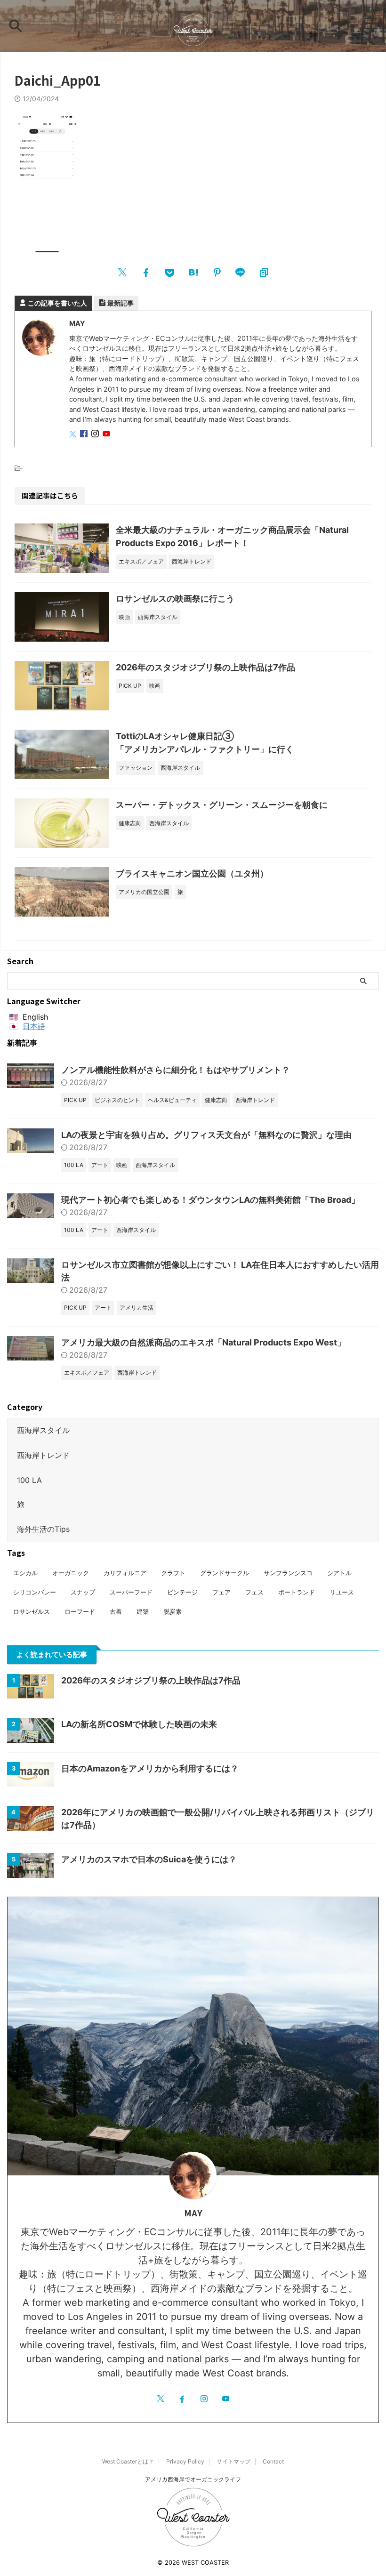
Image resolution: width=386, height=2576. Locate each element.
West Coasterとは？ (128, 2461)
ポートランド (297, 1592)
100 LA (29, 1480)
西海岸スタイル (43, 1430)
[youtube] (107, 434)
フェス (254, 1592)
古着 (116, 1611)
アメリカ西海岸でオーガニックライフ (193, 2479)
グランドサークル (225, 1573)
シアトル (339, 1573)
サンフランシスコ (288, 1573)
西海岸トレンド (43, 1455)
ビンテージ (182, 1592)
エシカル (25, 1573)
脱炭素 (173, 1611)
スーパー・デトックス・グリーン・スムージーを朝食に (222, 805)
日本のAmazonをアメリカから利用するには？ (150, 1768)
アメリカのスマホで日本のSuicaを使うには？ (149, 1859)
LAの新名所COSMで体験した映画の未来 (139, 1724)
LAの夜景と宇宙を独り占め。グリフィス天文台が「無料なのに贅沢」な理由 (206, 1135)
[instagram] (96, 434)
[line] (240, 272)
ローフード (80, 1611)
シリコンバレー (35, 1592)
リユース (342, 1592)
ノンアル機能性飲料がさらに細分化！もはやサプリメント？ (176, 1070)
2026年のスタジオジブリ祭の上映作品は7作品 (205, 667)
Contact (273, 2461)
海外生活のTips (43, 1529)
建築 (143, 1611)
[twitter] (122, 272)
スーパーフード (131, 1592)
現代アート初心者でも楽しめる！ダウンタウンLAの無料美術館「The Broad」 (210, 1200)
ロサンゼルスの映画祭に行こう (175, 599)
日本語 (34, 1026)
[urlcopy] (264, 272)
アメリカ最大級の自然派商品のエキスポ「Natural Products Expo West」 (203, 1342)
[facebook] (146, 272)
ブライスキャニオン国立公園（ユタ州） (192, 873)
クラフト (173, 1573)
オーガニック (71, 1573)
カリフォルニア (125, 1573)
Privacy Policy (185, 2461)
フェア (221, 1592)
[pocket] (169, 272)
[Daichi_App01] (193, 272)
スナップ (83, 1592)
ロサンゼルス (32, 1611)
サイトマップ (233, 2461)
